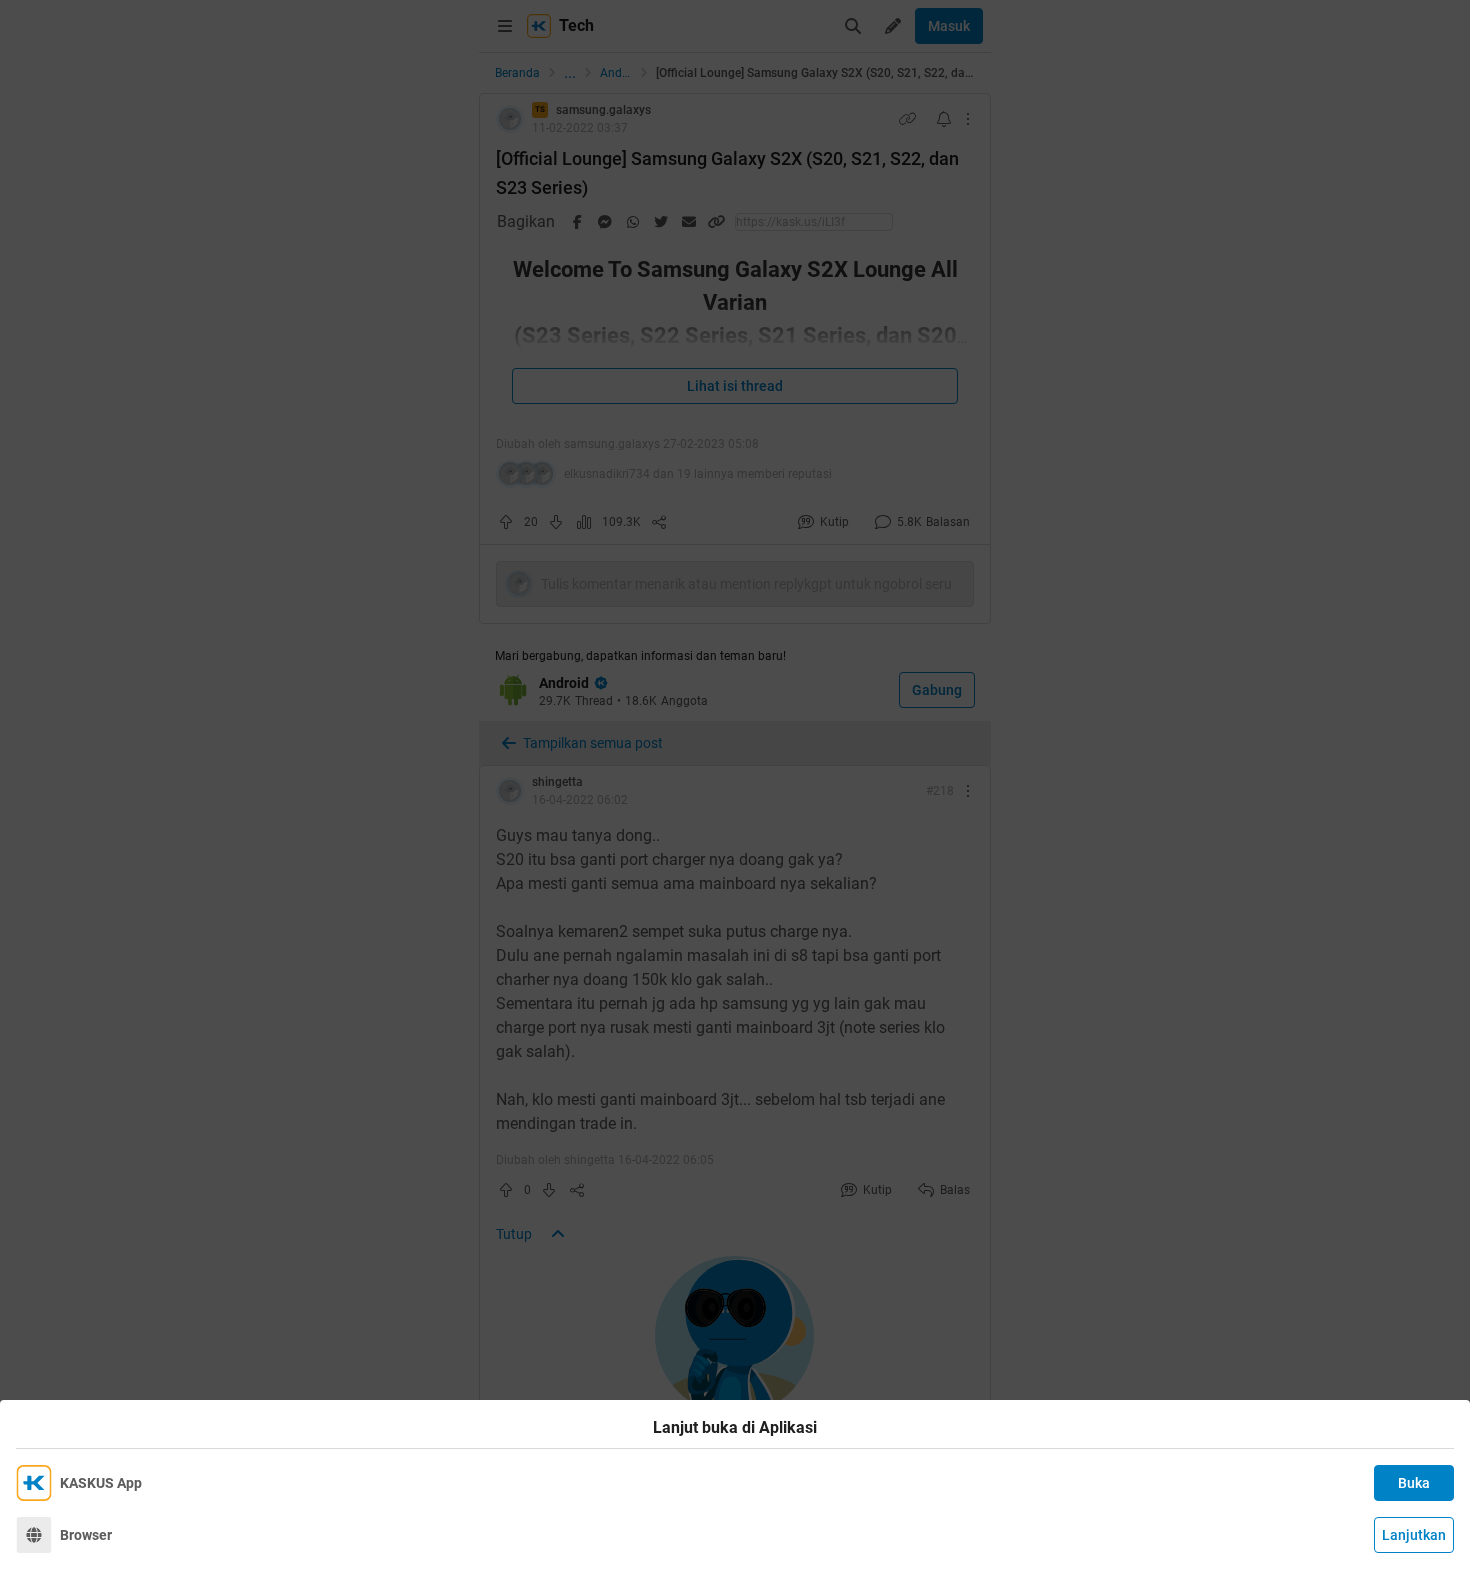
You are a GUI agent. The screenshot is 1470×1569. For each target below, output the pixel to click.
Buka (1414, 1483)
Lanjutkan (1414, 1535)
